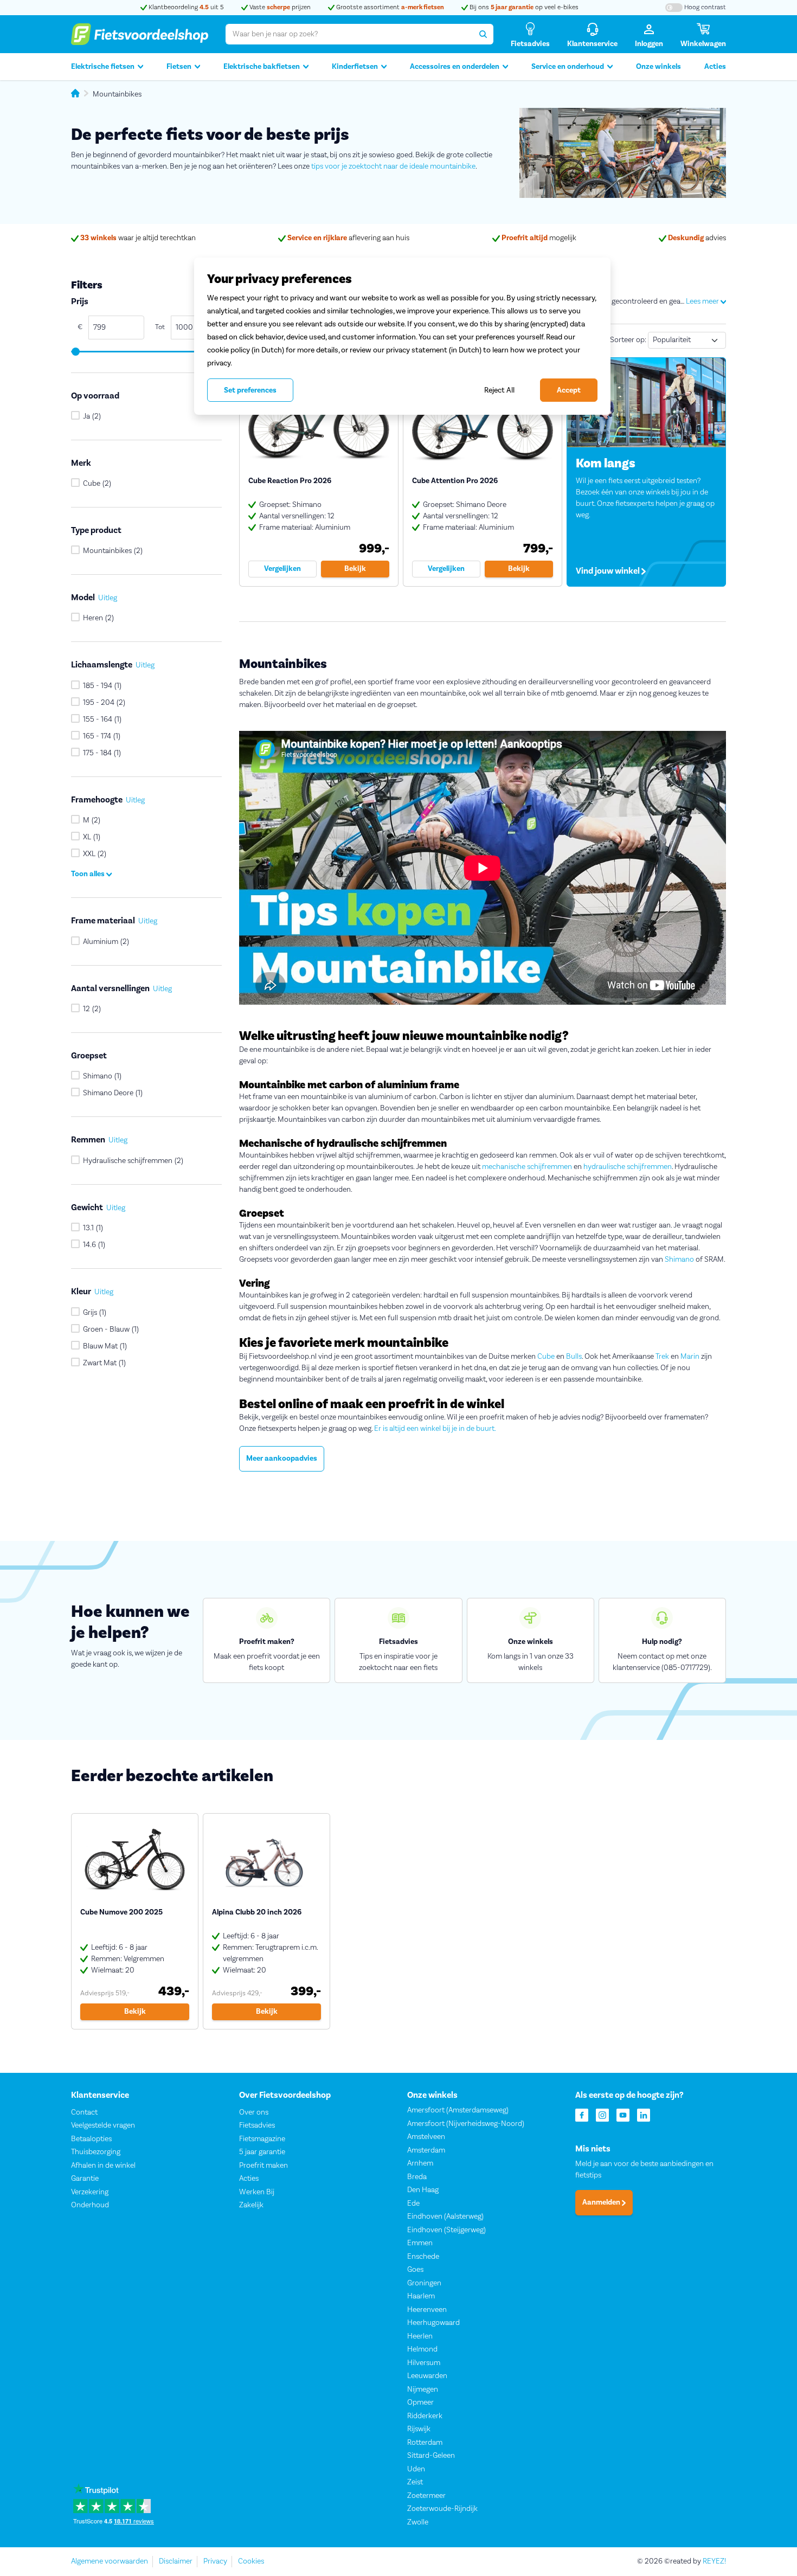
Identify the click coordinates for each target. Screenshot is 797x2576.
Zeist (415, 2482)
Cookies (251, 2561)
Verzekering (90, 2192)
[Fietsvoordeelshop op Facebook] (582, 2114)
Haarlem (421, 2296)
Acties (715, 67)
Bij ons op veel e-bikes (523, 7)
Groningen (424, 2283)
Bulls (574, 1357)
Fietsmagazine (262, 2139)
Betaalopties (91, 2139)
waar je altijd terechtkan (138, 238)
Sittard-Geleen (431, 2456)
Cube (546, 1357)
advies (697, 238)
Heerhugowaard (433, 2323)
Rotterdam (425, 2443)
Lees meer (703, 301)
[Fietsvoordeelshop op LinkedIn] (644, 2114)
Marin (690, 1357)
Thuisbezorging (96, 2152)
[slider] (75, 352)
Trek (662, 1357)
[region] (402, 336)
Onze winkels (658, 67)
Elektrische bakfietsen (262, 67)
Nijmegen (423, 2389)
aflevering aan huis (348, 238)
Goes (415, 2270)
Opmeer (420, 2402)
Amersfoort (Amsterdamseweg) (458, 2110)
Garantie (85, 2179)
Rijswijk (419, 2429)
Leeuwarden (427, 2376)
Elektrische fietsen (103, 67)
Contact (84, 2112)
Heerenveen (427, 2310)
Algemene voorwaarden (110, 2561)
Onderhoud (90, 2205)
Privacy (215, 2561)
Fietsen (179, 67)
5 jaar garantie (262, 2152)
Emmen (420, 2243)
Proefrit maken (263, 2166)
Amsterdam (426, 2150)
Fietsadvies (257, 2125)
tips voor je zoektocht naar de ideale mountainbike (393, 166)
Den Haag (423, 2190)
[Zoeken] (483, 34)
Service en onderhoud (568, 67)
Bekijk (355, 569)
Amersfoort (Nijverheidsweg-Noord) (466, 2124)
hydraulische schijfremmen (628, 1167)
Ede (413, 2204)
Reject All (499, 390)
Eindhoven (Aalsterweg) (445, 2217)
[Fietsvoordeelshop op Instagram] (602, 2114)
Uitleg (108, 598)
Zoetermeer (426, 2496)
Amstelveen (426, 2137)
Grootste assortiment (389, 7)
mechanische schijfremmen (527, 1167)
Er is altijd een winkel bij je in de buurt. (435, 1429)
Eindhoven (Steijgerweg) (446, 2230)
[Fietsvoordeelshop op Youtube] (623, 2114)
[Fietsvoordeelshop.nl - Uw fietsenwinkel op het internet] (140, 34)
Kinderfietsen (355, 67)
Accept (569, 390)
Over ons (254, 2112)
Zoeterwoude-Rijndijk (442, 2509)
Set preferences (250, 390)
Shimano (679, 1260)
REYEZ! (714, 2561)
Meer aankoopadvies (282, 1459)
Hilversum (424, 2363)
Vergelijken (282, 569)
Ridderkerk (425, 2416)
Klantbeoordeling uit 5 (185, 7)
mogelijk (539, 238)
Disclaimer (176, 2561)
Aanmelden (602, 2202)
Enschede (423, 2257)
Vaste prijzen (279, 7)
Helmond (422, 2349)
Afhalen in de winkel (103, 2166)
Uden (416, 2469)
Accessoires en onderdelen (455, 67)
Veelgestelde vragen (103, 2125)
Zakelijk (251, 2205)
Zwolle (418, 2522)
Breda (417, 2177)
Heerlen (420, 2336)
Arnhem (420, 2163)
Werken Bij (257, 2192)
